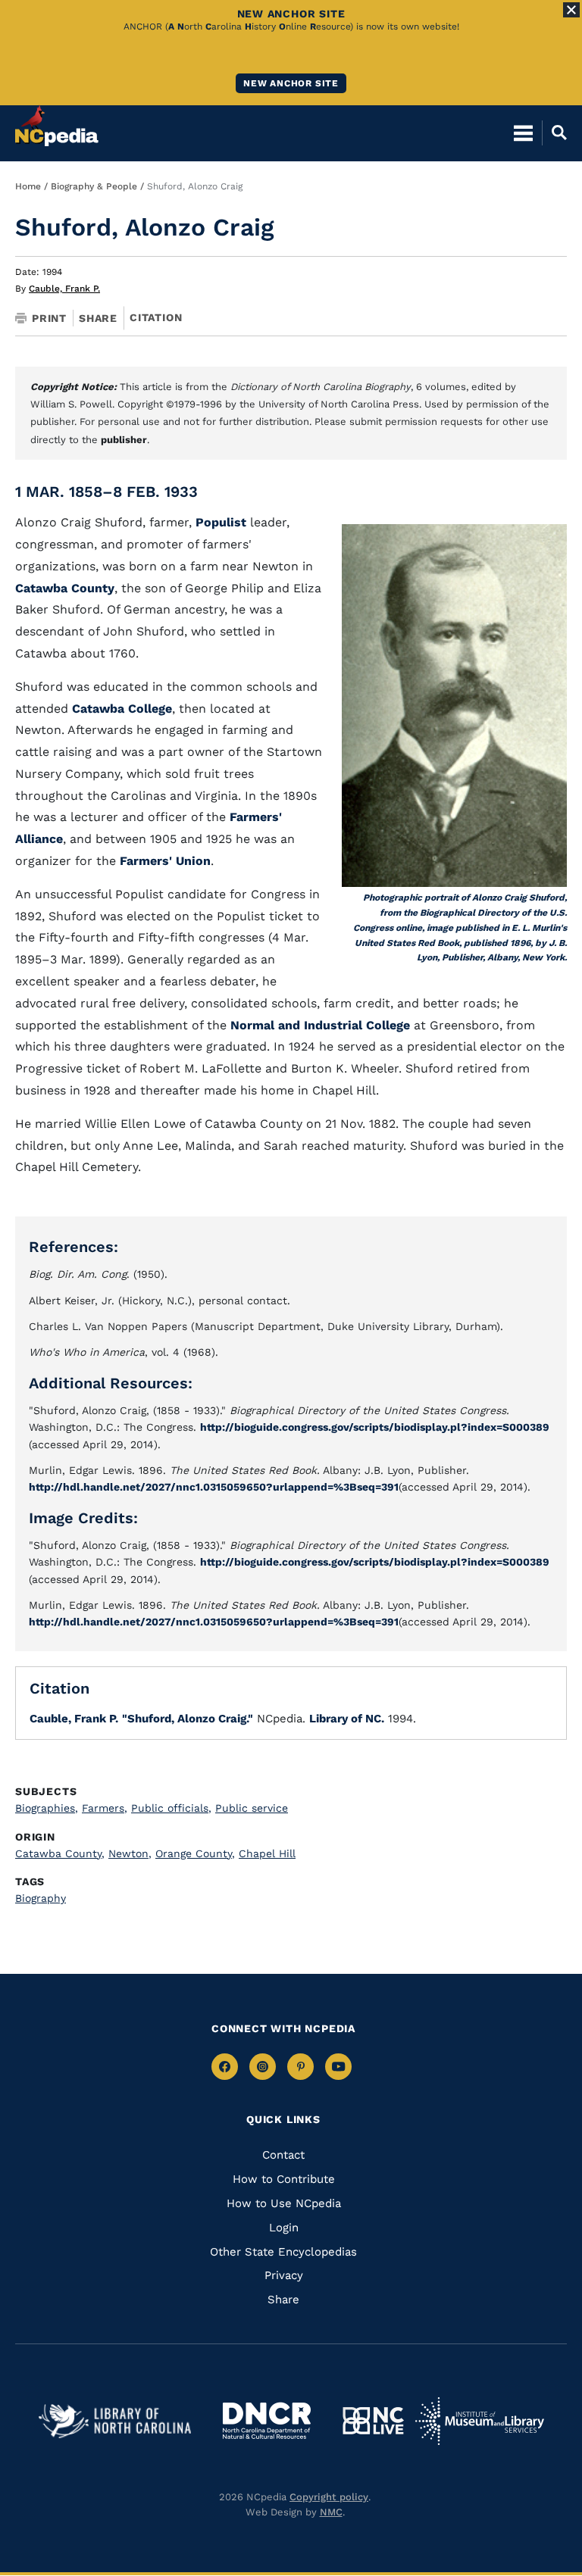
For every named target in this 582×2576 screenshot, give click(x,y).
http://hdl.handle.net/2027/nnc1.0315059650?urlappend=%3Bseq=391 (214, 1487)
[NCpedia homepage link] (57, 126)
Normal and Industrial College (322, 1025)
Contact (283, 2155)
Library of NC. (347, 1719)
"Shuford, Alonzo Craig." (188, 1719)
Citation (156, 317)
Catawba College (122, 709)
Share (98, 318)
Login (284, 2228)
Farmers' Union (165, 861)
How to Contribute (284, 2179)
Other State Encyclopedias (283, 2252)
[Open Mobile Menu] (523, 133)
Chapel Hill (267, 1853)
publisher (124, 440)
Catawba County (65, 588)
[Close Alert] (571, 10)
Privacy (284, 2275)
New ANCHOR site (291, 83)
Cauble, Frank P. (64, 289)
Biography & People (94, 186)
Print (49, 318)
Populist (221, 522)
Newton (130, 1853)
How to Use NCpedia (284, 2203)
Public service (252, 1808)
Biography (41, 1898)
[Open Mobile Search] (554, 133)
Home (28, 186)
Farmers (105, 1808)
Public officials (171, 1808)
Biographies (47, 1808)
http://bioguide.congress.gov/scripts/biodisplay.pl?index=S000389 (375, 1427)
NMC (331, 2512)
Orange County (195, 1853)
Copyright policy (329, 2497)
